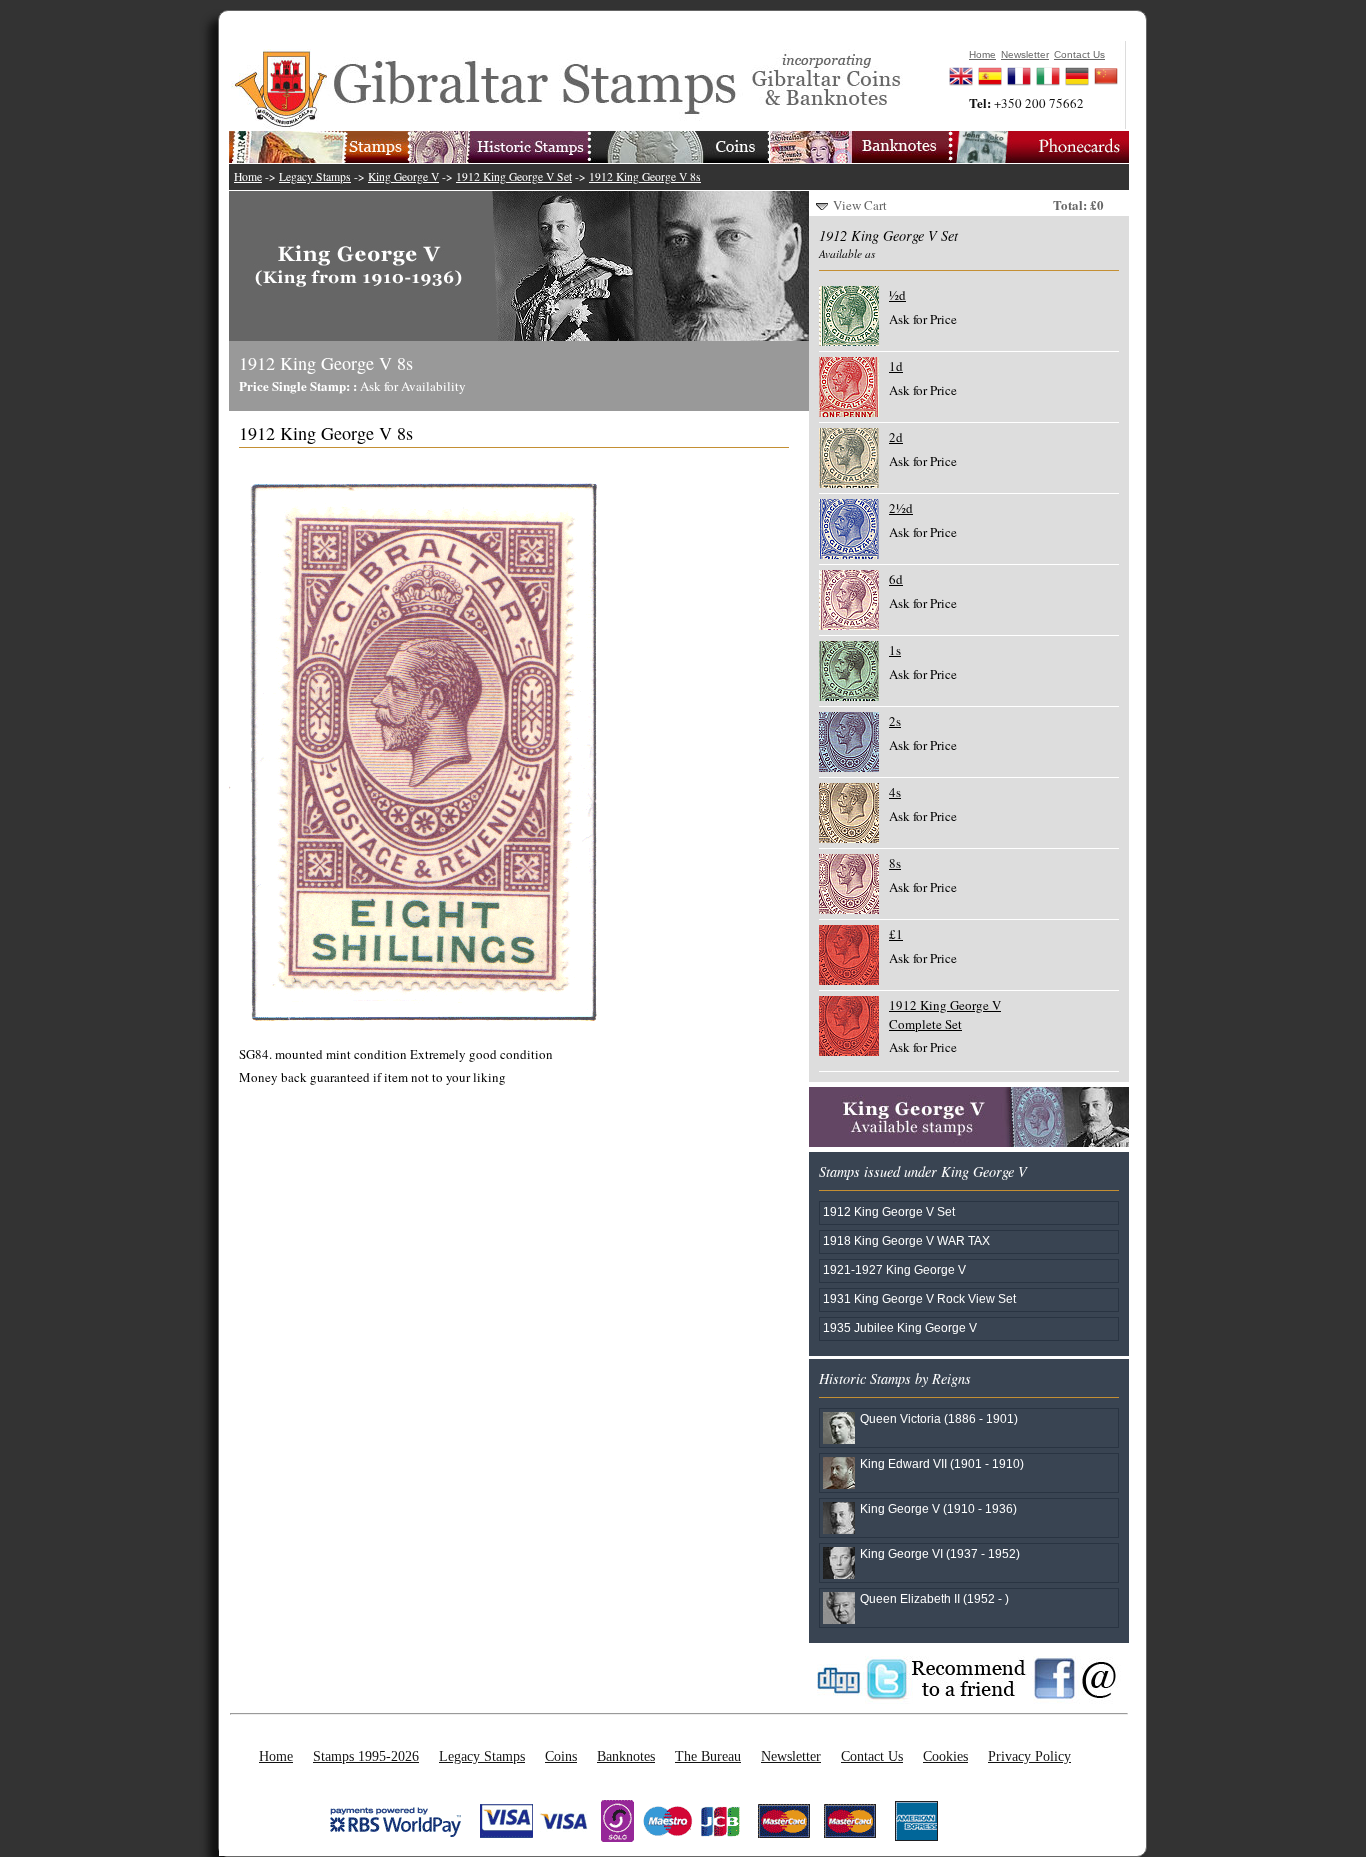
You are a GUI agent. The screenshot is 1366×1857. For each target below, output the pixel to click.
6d (896, 579)
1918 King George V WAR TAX (906, 1240)
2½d (901, 508)
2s (895, 721)
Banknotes (626, 1756)
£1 (896, 934)
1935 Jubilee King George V (900, 1327)
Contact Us (872, 1756)
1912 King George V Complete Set (945, 1014)
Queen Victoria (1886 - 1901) (939, 1418)
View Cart (860, 205)
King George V (403, 176)
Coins (561, 1756)
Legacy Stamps (315, 176)
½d (897, 295)
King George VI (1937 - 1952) (940, 1553)
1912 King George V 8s (645, 176)
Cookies (945, 1756)
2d (896, 437)
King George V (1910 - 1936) (938, 1508)
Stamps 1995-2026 (366, 1756)
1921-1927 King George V (894, 1269)
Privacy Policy (1029, 1756)
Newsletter (791, 1756)
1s (895, 650)
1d (896, 366)
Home (248, 176)
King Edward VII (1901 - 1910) (942, 1463)
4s (895, 792)
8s (895, 863)
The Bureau (708, 1756)
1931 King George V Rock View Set (919, 1298)
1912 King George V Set (514, 176)
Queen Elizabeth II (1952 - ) (934, 1598)
